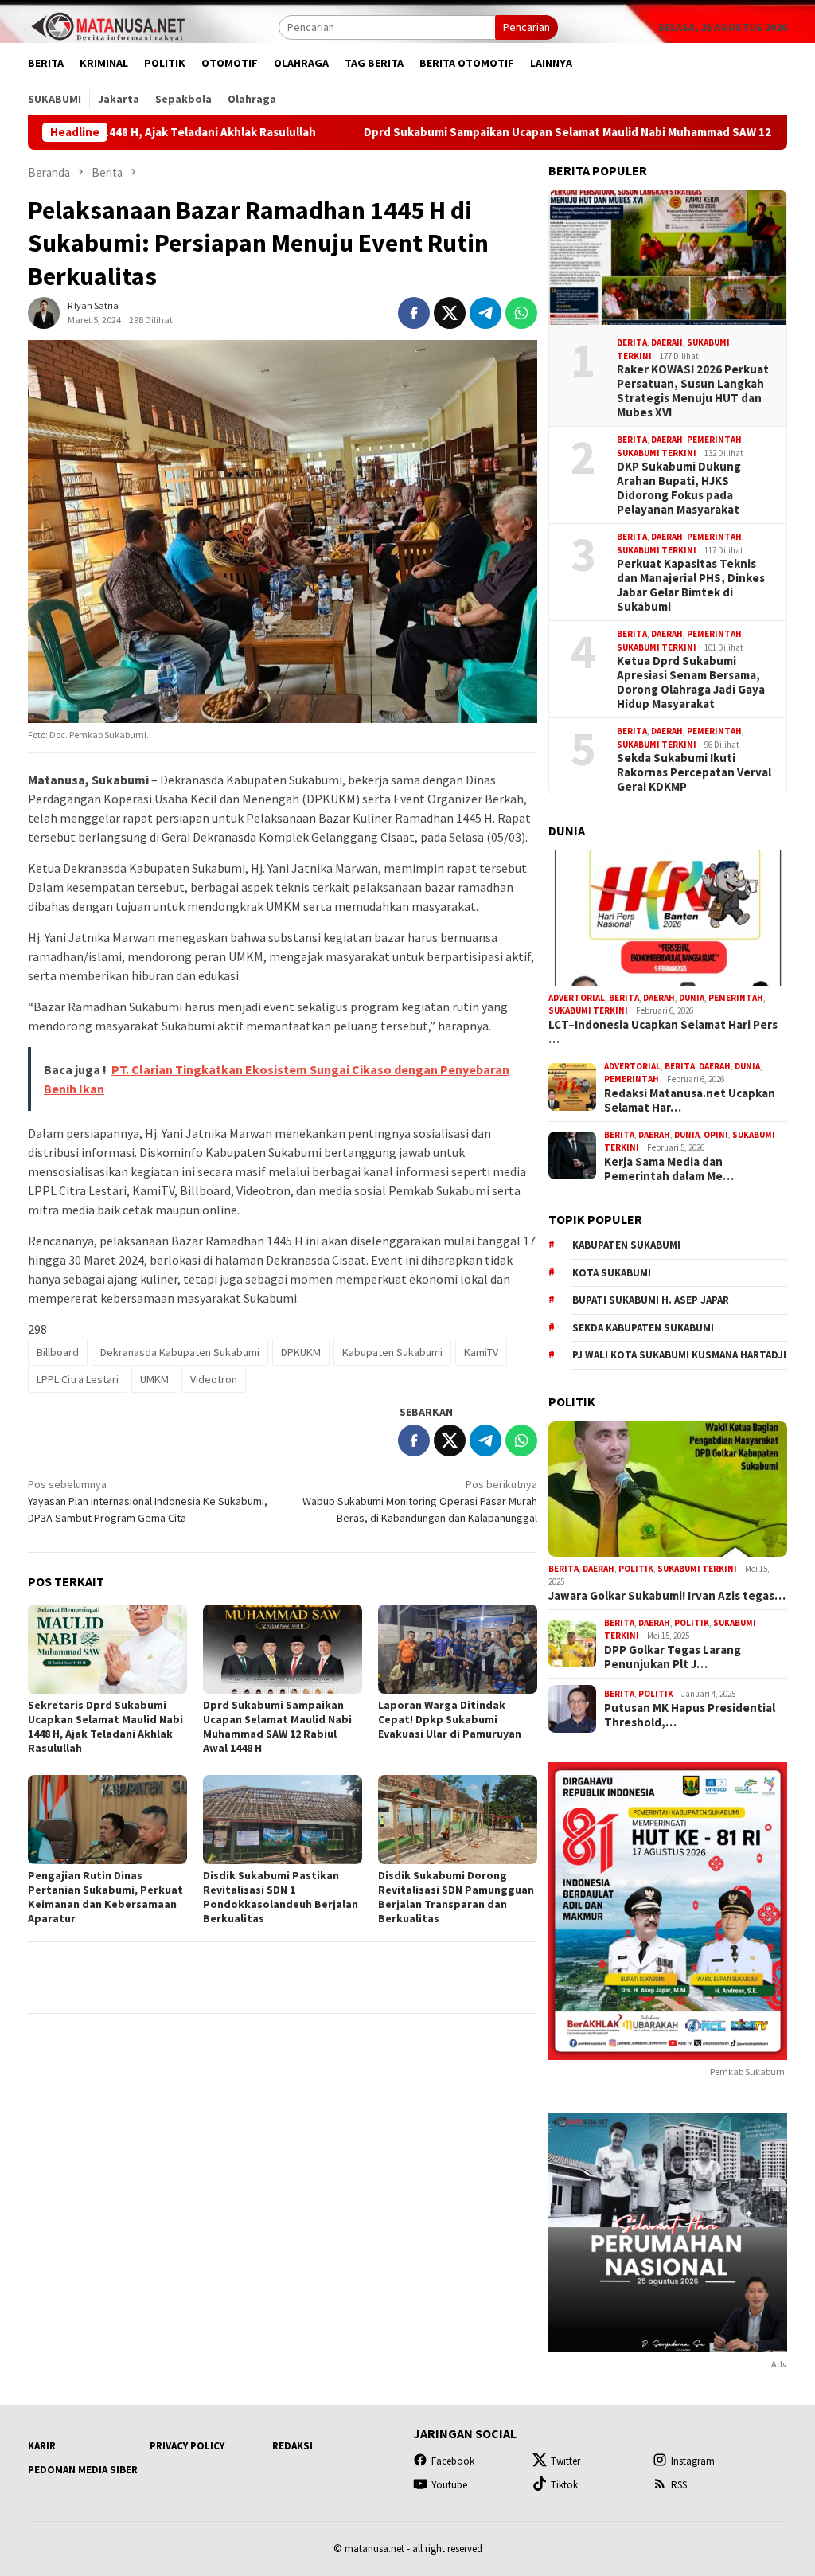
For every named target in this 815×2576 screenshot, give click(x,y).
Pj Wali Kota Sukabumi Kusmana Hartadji (679, 1355)
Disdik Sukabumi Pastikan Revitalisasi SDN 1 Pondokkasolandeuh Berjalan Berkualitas (281, 1897)
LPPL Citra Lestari (78, 1379)
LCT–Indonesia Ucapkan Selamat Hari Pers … (663, 1032)
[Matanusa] (107, 25)
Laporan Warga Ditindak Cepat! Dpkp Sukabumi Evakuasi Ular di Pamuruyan (450, 1719)
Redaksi (292, 2446)
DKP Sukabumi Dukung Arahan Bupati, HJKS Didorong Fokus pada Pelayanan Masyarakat (679, 488)
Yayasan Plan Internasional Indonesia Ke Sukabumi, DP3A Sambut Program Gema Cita (148, 1501)
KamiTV (481, 1352)
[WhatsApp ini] (521, 313)
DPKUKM (301, 1352)
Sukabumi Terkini (657, 453)
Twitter (565, 2461)
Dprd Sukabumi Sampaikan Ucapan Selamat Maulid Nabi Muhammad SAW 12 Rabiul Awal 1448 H (513, 132)
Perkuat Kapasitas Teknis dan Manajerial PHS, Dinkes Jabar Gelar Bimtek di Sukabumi (691, 585)
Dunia (692, 998)
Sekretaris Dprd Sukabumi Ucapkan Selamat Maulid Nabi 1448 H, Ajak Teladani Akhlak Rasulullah (105, 1726)
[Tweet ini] (450, 313)
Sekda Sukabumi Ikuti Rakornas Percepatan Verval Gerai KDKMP (694, 772)
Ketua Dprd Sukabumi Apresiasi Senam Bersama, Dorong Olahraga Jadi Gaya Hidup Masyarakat (691, 682)
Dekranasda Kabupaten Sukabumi (180, 1352)
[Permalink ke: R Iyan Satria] (44, 312)
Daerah (667, 342)
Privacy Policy (187, 2446)
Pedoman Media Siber (83, 2470)
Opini (716, 1135)
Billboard (58, 1352)
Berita (632, 342)
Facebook (453, 2461)
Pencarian (526, 27)
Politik (636, 1569)
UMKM (154, 1379)
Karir (42, 2446)
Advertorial (577, 998)
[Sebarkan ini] (414, 313)
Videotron (214, 1379)
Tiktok (564, 2485)
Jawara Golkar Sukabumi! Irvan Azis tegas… (667, 1596)
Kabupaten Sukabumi (392, 1352)
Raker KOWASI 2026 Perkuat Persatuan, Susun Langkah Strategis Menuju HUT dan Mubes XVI (693, 391)
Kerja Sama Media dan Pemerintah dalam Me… (669, 1169)
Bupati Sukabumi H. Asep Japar (651, 1300)
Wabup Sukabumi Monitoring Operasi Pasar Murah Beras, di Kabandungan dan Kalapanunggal (420, 1501)
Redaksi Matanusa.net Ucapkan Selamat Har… (690, 1100)
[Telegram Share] (485, 313)
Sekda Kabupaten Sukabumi (643, 1328)
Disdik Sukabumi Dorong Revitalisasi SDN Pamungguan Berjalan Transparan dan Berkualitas (456, 1897)
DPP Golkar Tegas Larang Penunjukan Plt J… (673, 1657)
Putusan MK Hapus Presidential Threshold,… (690, 1715)
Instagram (693, 2461)
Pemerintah (714, 440)
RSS (679, 2485)
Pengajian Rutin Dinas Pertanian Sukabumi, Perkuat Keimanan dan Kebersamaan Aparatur (105, 1897)
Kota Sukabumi (612, 1273)
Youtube (449, 2485)
